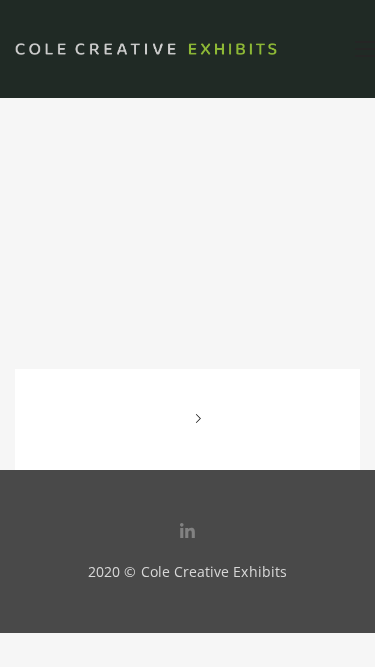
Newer (173, 419)
